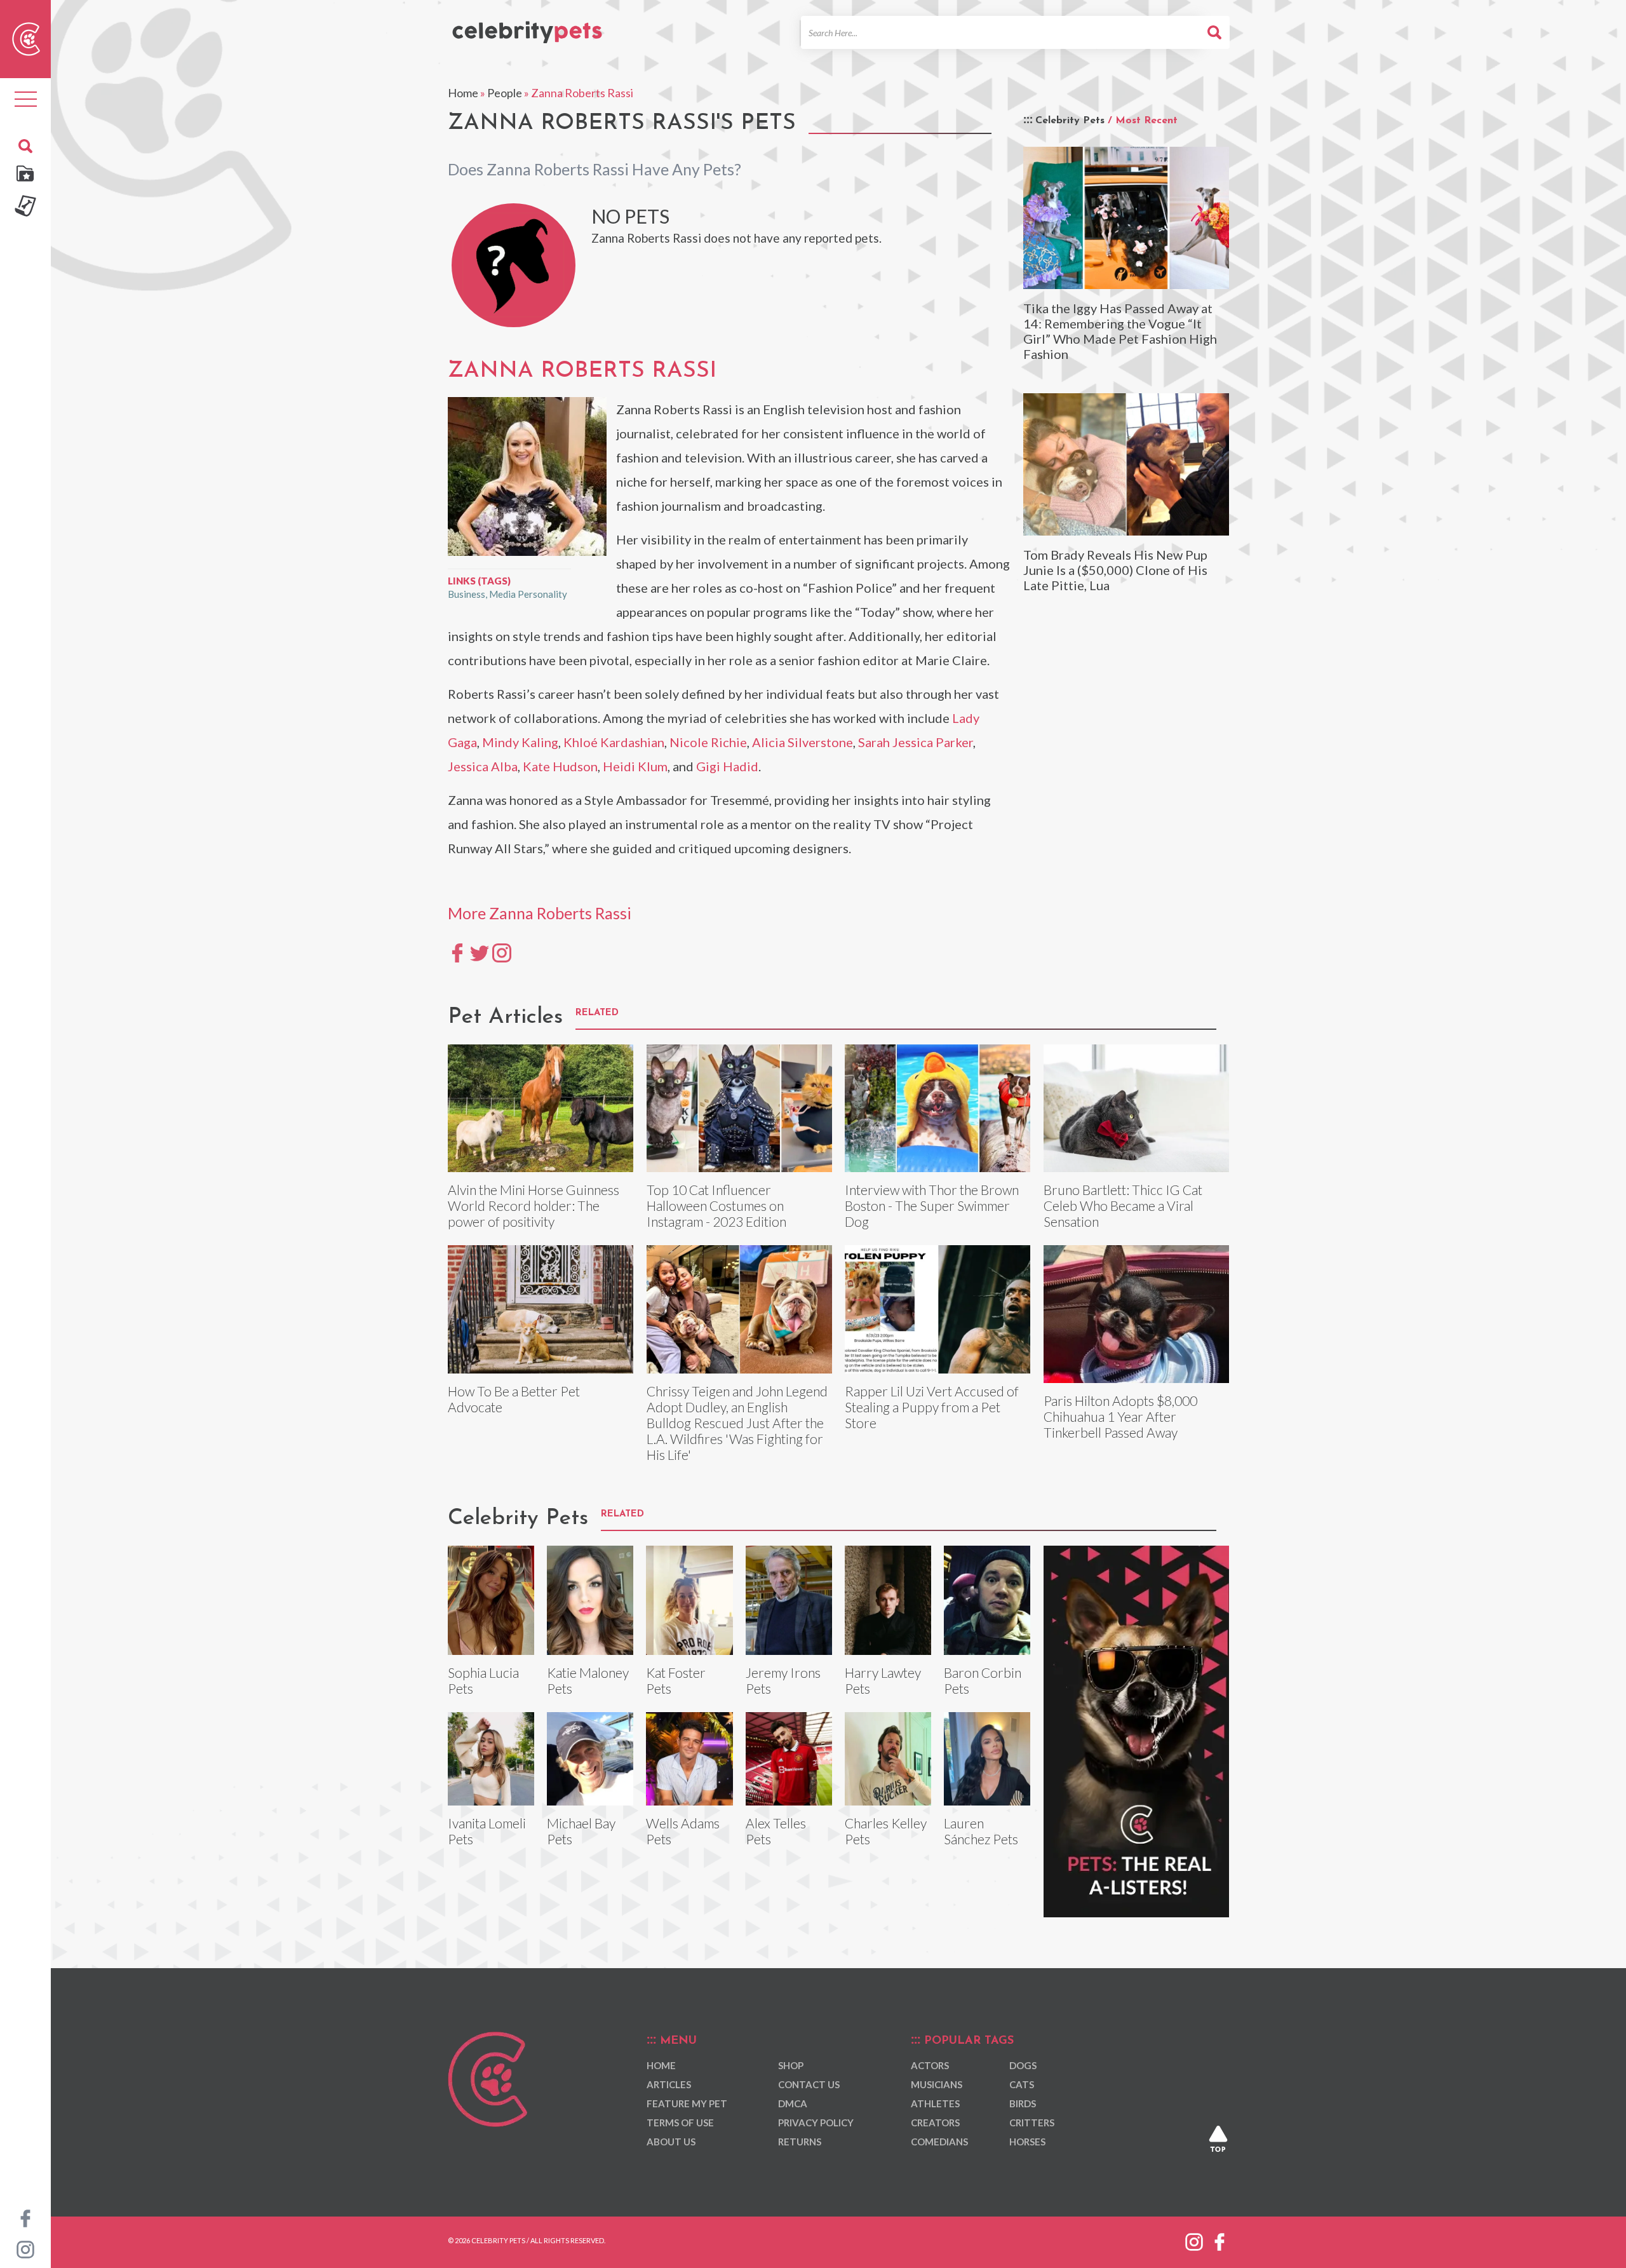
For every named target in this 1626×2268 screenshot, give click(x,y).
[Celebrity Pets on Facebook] (25, 2217)
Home (463, 93)
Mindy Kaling (520, 742)
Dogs (1023, 2065)
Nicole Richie (708, 742)
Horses (1027, 2142)
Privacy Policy (816, 2123)
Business (467, 594)
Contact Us (809, 2084)
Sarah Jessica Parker (916, 742)
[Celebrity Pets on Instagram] (25, 2248)
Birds (1023, 2103)
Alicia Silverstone (803, 742)
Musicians (937, 2084)
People (505, 93)
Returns (800, 2142)
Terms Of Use (680, 2123)
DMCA (793, 2103)
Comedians (939, 2142)
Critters (1032, 2123)
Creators (935, 2123)
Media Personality (528, 594)
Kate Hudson (560, 766)
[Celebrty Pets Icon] (26, 37)
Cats (1022, 2084)
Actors (930, 2065)
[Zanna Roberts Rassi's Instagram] (502, 952)
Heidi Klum (635, 766)
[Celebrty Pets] (527, 27)
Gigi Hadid (727, 766)
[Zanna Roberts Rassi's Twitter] (480, 952)
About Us (671, 2142)
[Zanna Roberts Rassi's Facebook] (457, 952)
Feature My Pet (687, 2103)
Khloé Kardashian (614, 742)
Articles (669, 2084)
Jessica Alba (483, 766)
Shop (791, 2065)
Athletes (935, 2103)
